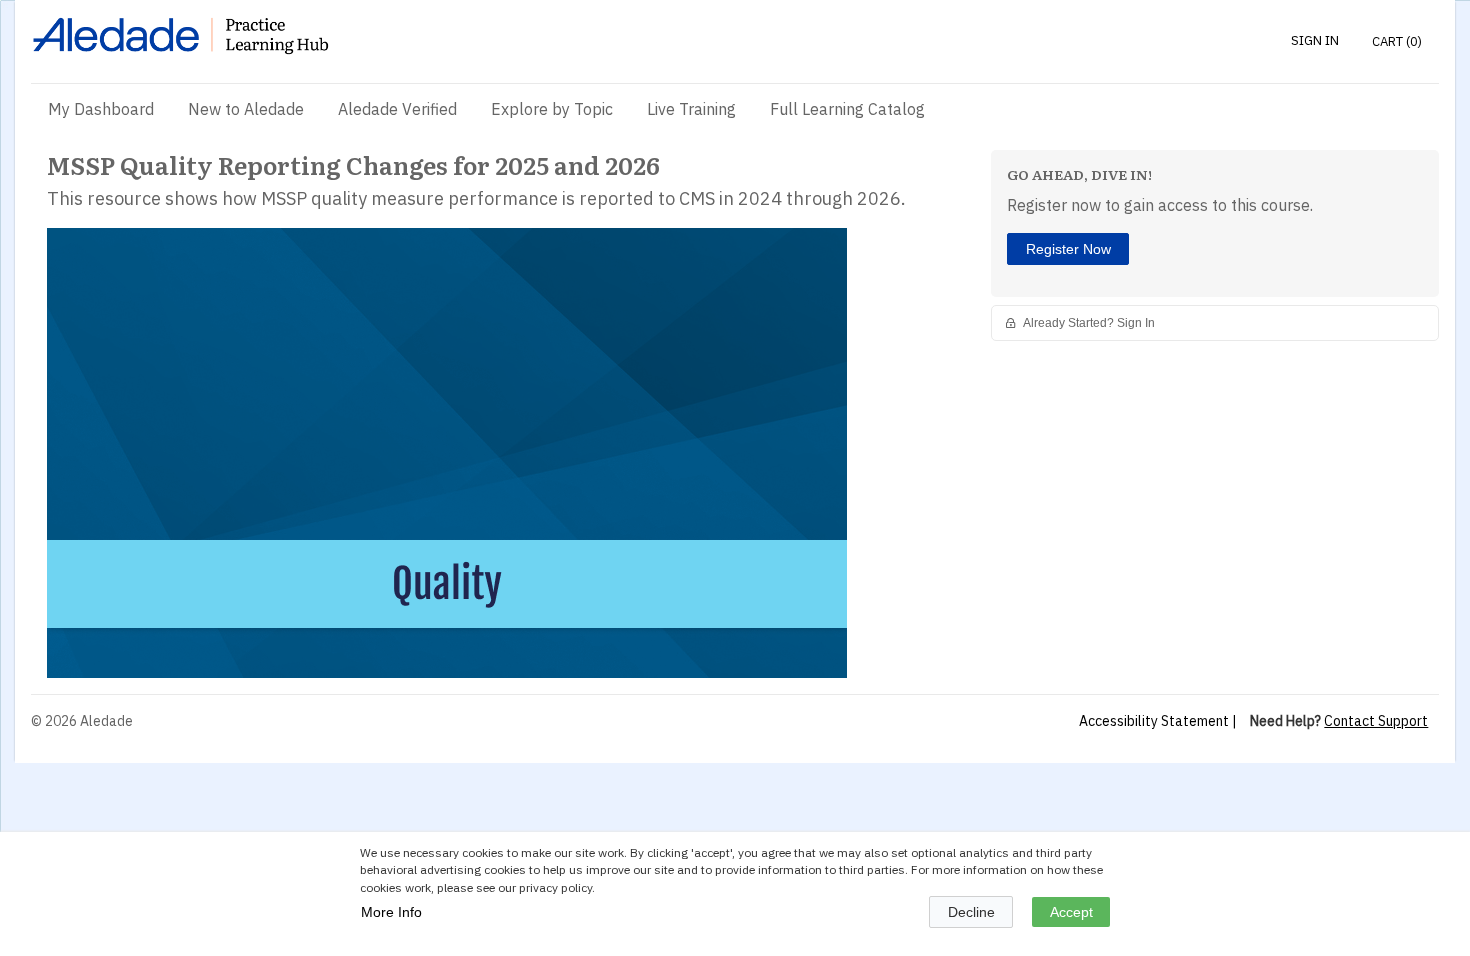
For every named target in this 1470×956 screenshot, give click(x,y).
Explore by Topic (552, 109)
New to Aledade (246, 109)
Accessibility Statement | (1158, 721)
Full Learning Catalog (847, 109)
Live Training (691, 109)
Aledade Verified (397, 109)
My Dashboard (101, 109)
